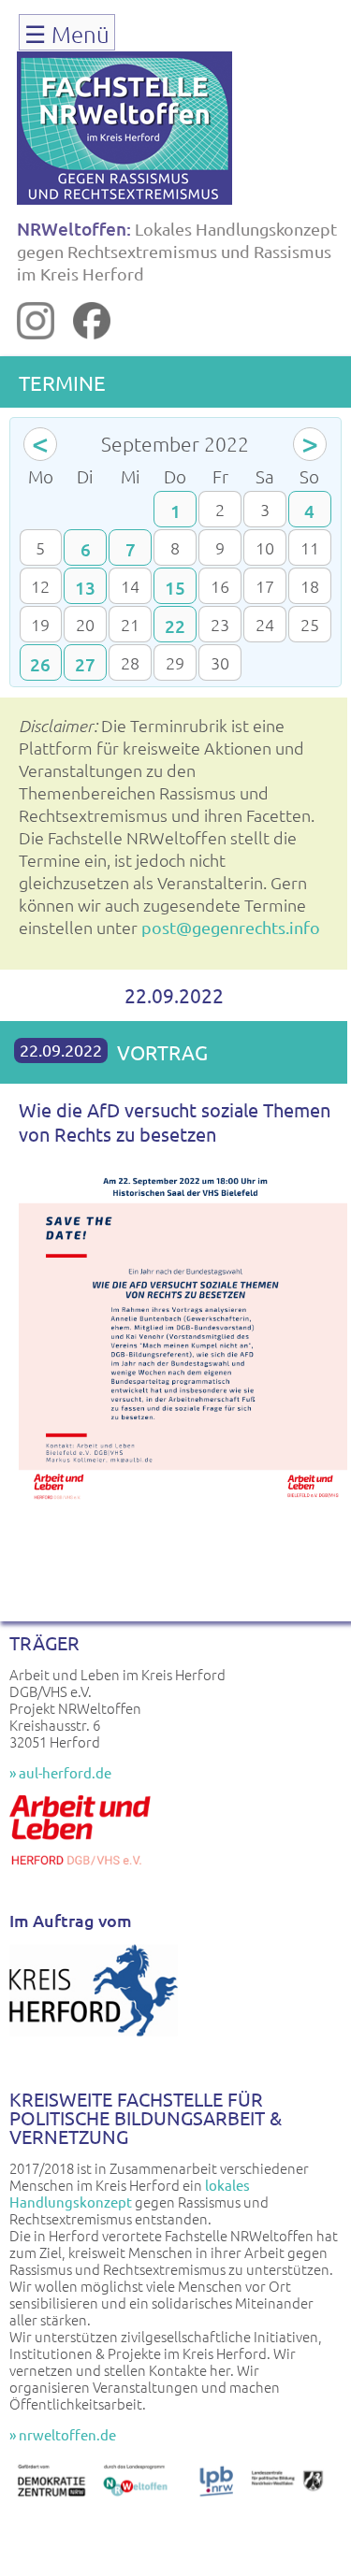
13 (85, 588)
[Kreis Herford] (94, 2030)
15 (175, 588)
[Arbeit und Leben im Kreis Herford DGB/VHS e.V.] (84, 1871)
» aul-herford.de (60, 1772)
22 (175, 626)
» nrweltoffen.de (63, 2434)
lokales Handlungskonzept (130, 2193)
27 (85, 664)
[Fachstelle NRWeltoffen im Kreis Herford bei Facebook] (92, 332)
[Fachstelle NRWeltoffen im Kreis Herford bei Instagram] (36, 332)
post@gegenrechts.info (231, 927)
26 (40, 664)
